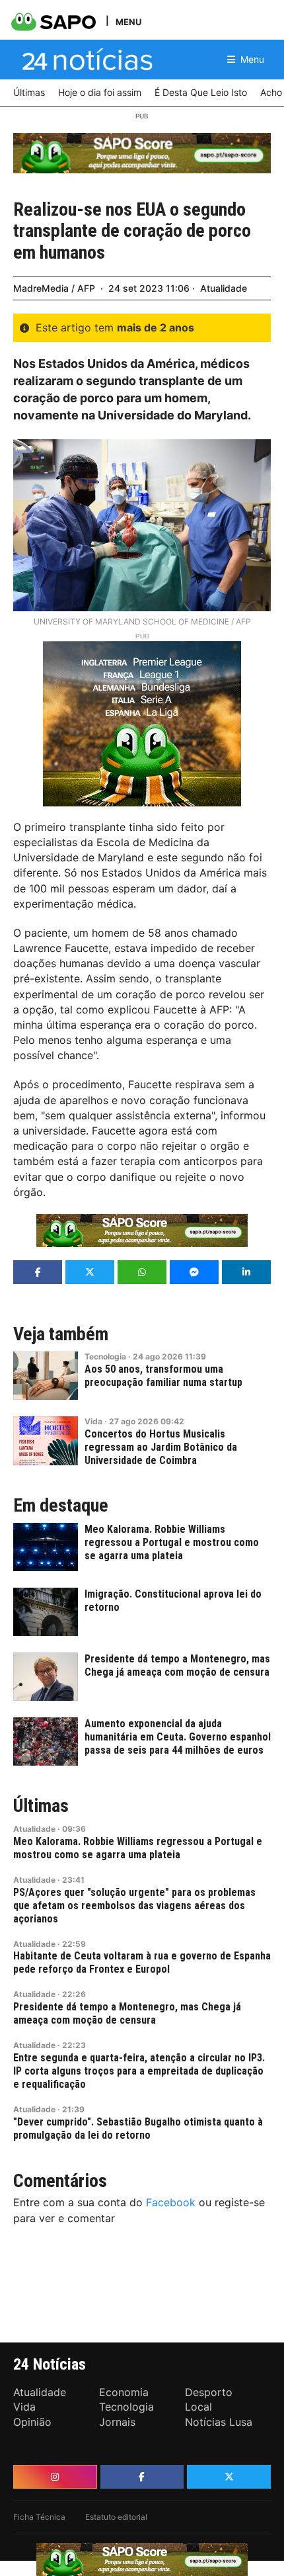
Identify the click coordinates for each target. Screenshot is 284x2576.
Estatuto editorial (116, 2517)
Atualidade (224, 288)
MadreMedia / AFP (54, 288)
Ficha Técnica (39, 2517)
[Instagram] (55, 2477)
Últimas (41, 1806)
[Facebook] (142, 2477)
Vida (93, 1421)
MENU (128, 21)
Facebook (171, 2202)
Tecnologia (105, 1356)
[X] (229, 2477)
